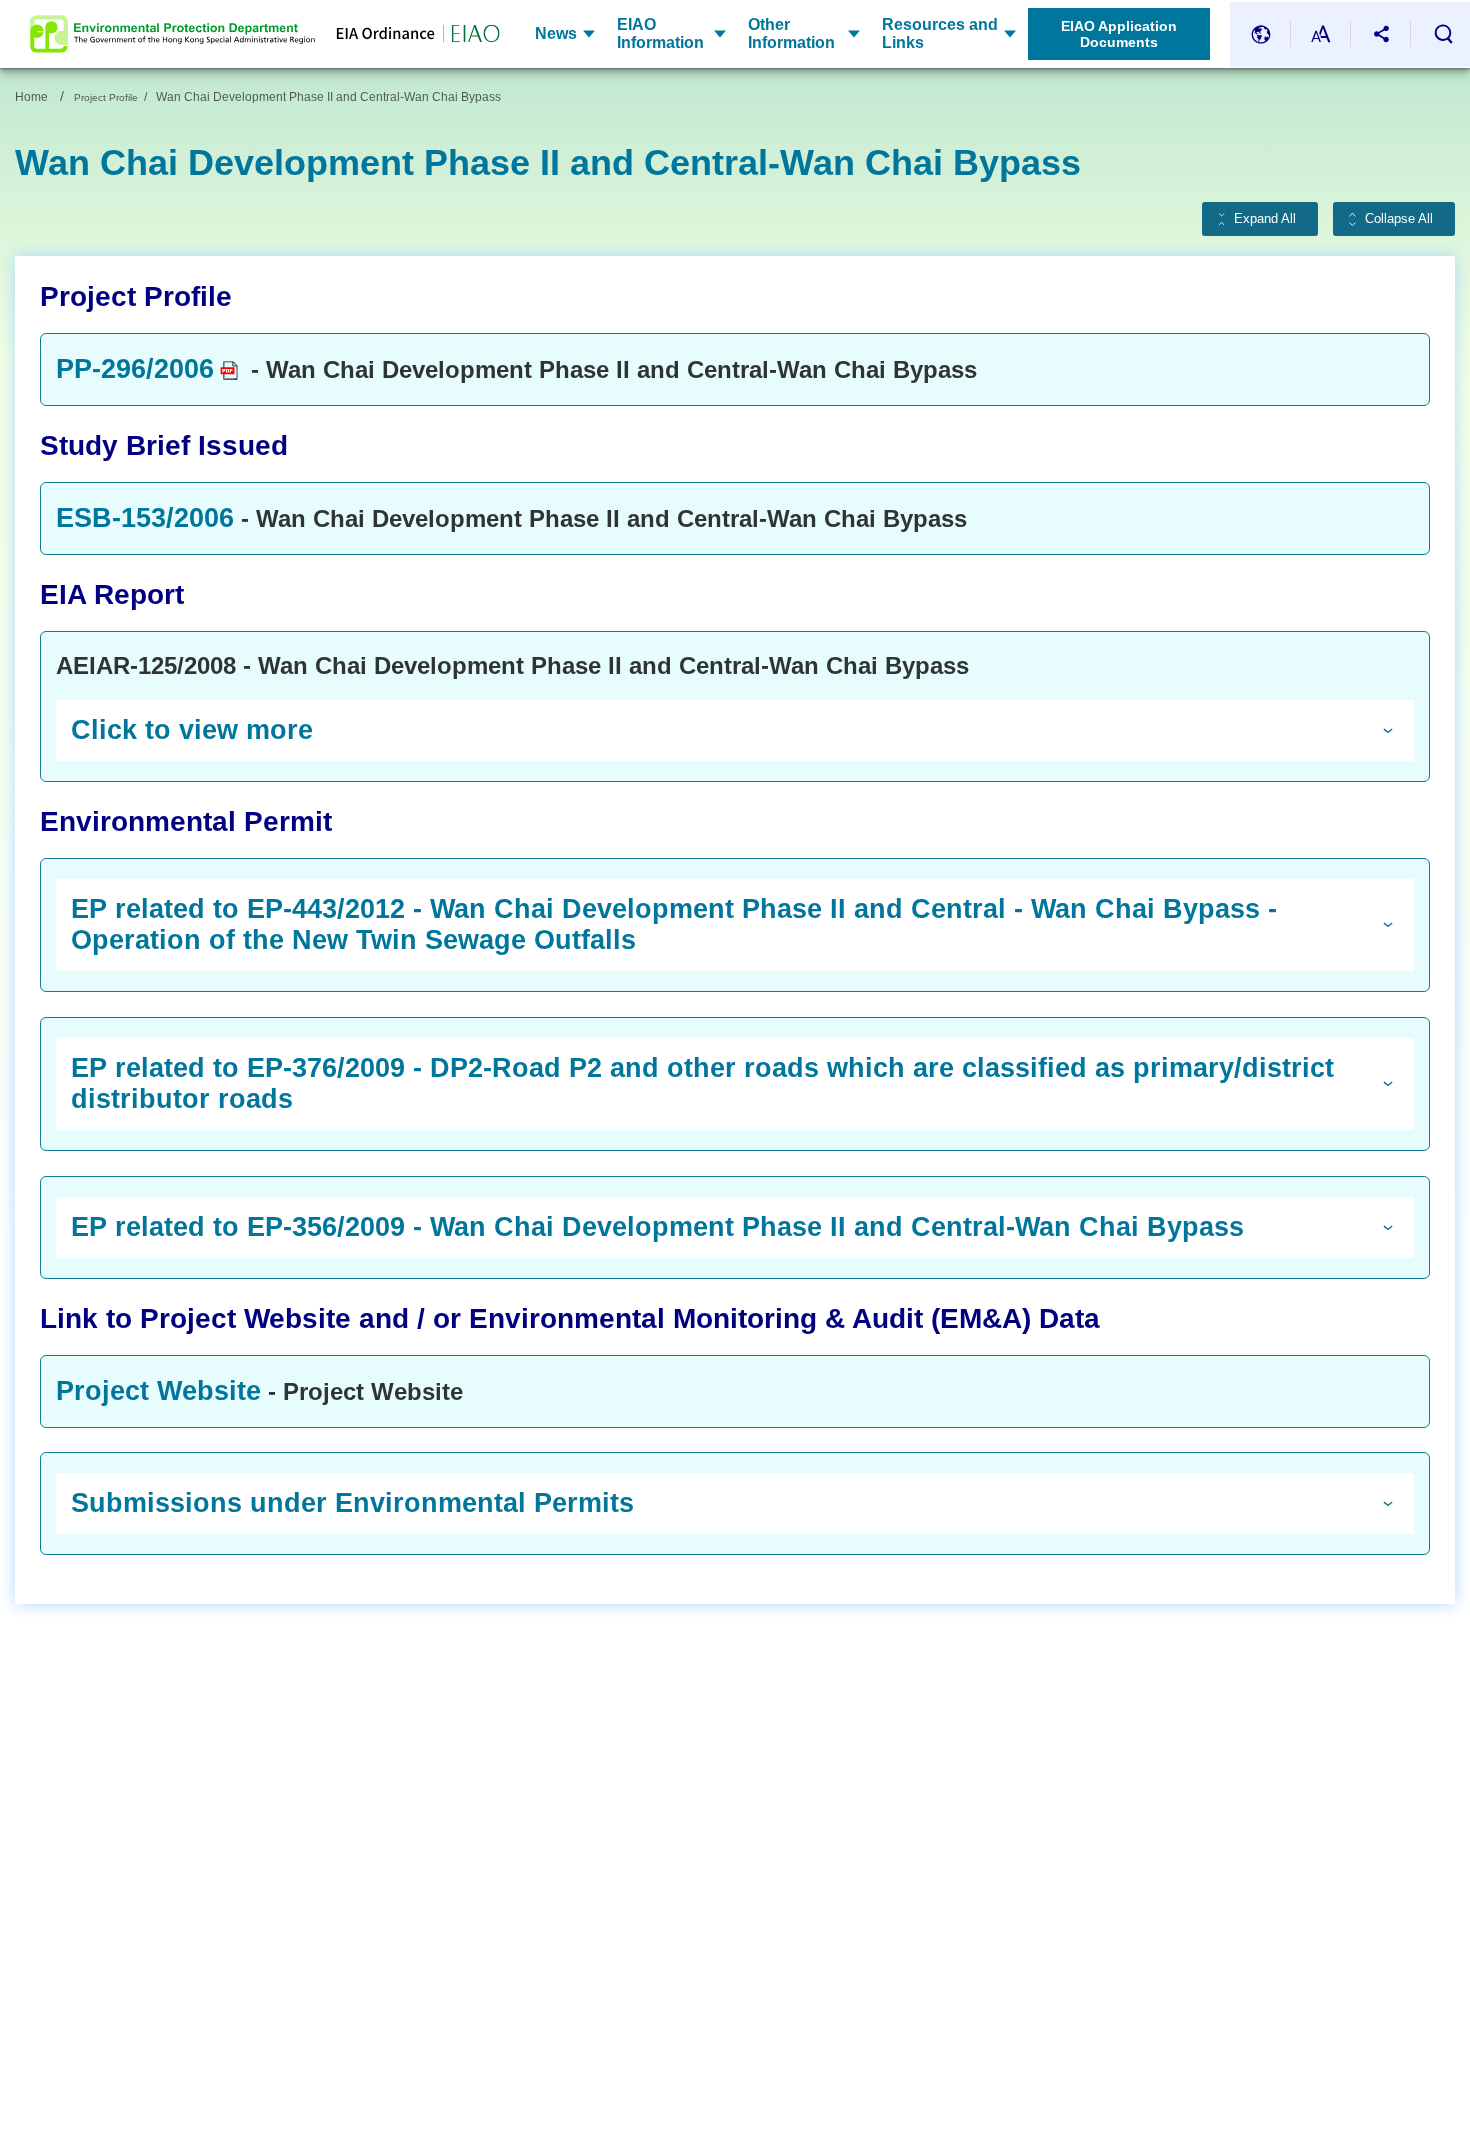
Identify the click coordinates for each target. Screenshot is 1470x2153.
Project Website (158, 1391)
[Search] (1443, 34)
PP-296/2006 (135, 369)
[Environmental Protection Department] (172, 34)
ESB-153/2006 (145, 518)
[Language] (1261, 34)
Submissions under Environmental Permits (352, 1503)
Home (31, 97)
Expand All (1265, 219)
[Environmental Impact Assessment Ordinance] (407, 34)
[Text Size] (1321, 34)
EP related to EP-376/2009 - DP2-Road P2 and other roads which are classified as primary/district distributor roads (702, 1083)
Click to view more (192, 730)
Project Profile (106, 97)
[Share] (1381, 34)
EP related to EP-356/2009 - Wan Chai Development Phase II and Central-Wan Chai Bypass (657, 1227)
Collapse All (1399, 219)
